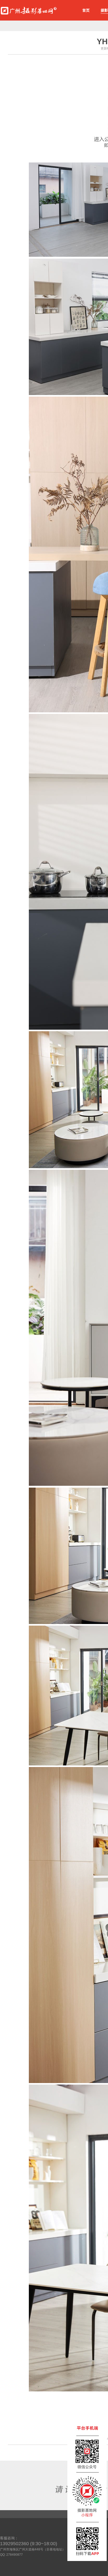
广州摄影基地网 (29, 9)
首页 (86, 10)
